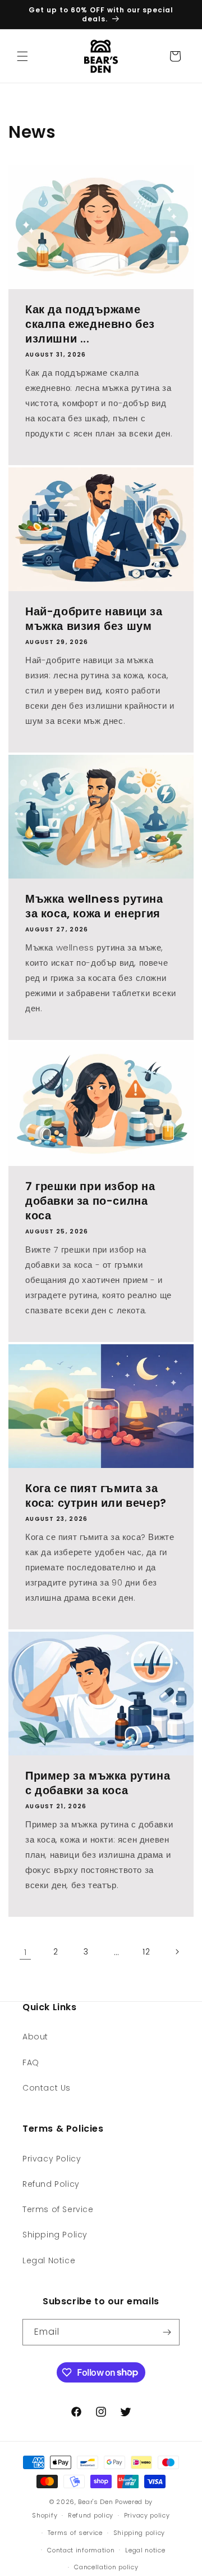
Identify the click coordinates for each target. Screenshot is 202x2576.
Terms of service (75, 2533)
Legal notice (145, 2550)
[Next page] (177, 1952)
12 (146, 1952)
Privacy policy (147, 2515)
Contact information (81, 2550)
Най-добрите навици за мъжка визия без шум (94, 619)
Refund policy (91, 2515)
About (35, 2037)
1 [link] (26, 1952)
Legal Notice (49, 2260)
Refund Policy (51, 2184)
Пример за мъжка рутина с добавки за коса (98, 1783)
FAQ (31, 2062)
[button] (22, 56)
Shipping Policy (55, 2235)
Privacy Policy (52, 2159)
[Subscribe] (167, 2332)
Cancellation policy (106, 2567)
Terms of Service (58, 2209)
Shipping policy (139, 2533)
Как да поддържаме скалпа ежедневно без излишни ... (90, 324)
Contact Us (47, 2088)
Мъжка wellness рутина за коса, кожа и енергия (94, 906)
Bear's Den (95, 2502)
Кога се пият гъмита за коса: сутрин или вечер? (96, 1496)
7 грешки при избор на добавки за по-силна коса (90, 1201)
